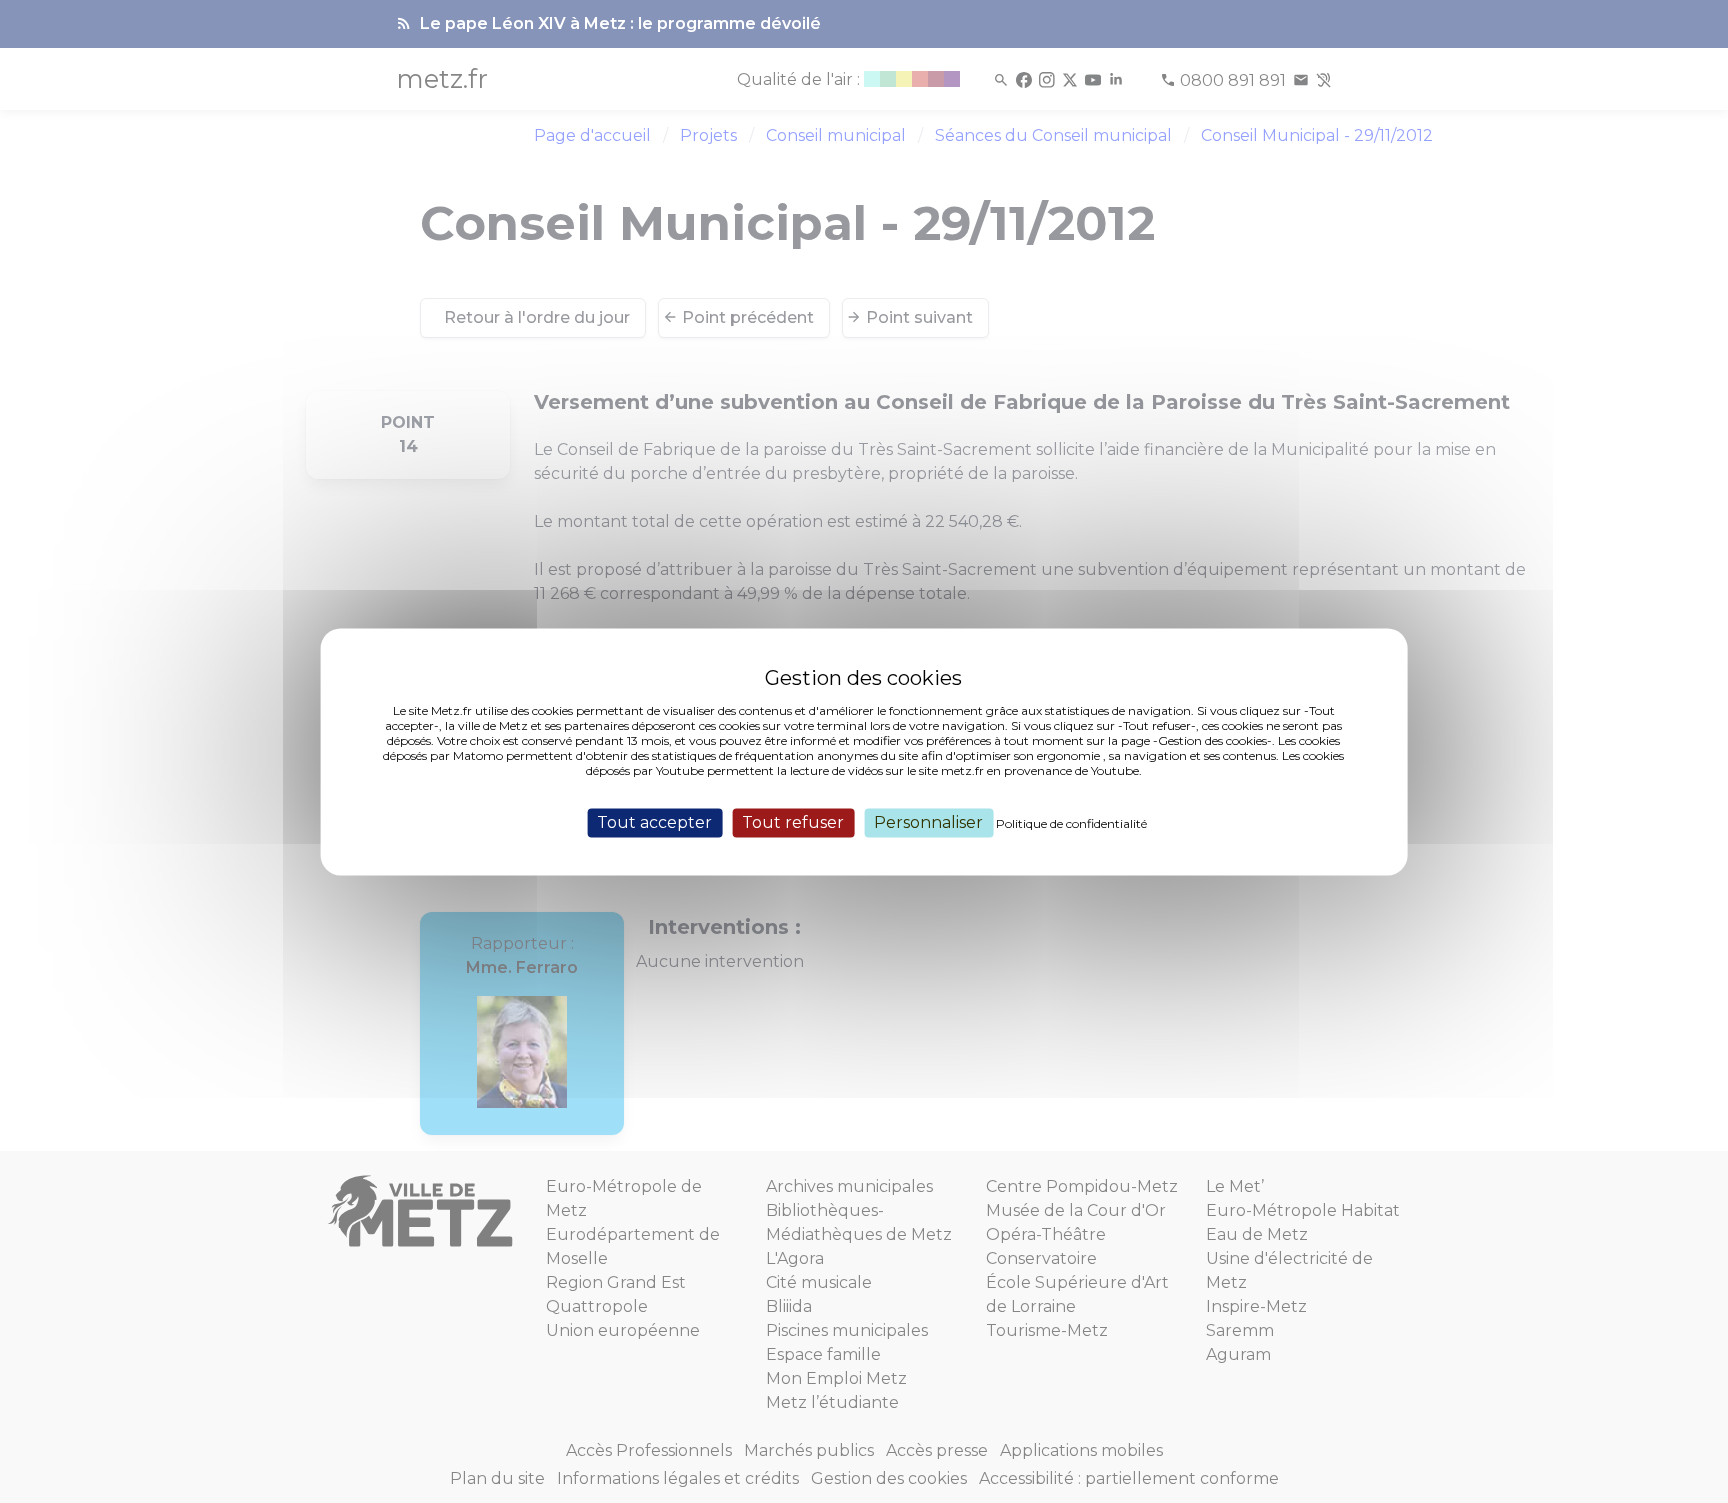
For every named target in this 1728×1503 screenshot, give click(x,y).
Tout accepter (654, 822)
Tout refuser (793, 822)
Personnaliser (928, 822)
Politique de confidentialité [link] (1071, 823)
